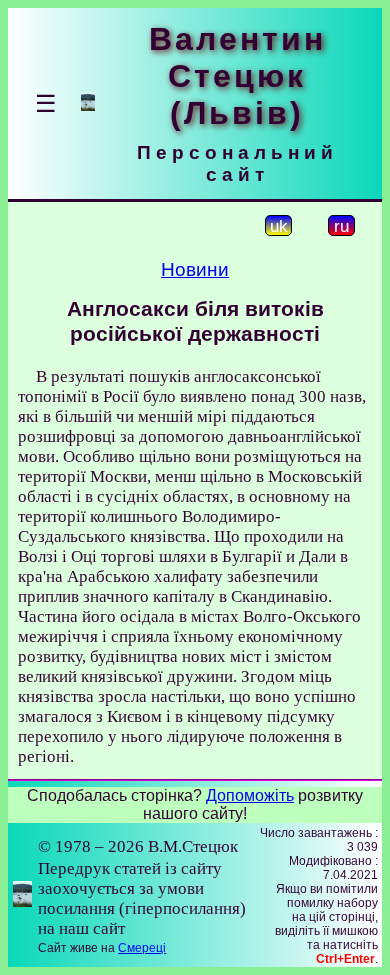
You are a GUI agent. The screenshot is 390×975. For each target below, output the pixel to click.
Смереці (142, 948)
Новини (195, 269)
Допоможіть (250, 795)
